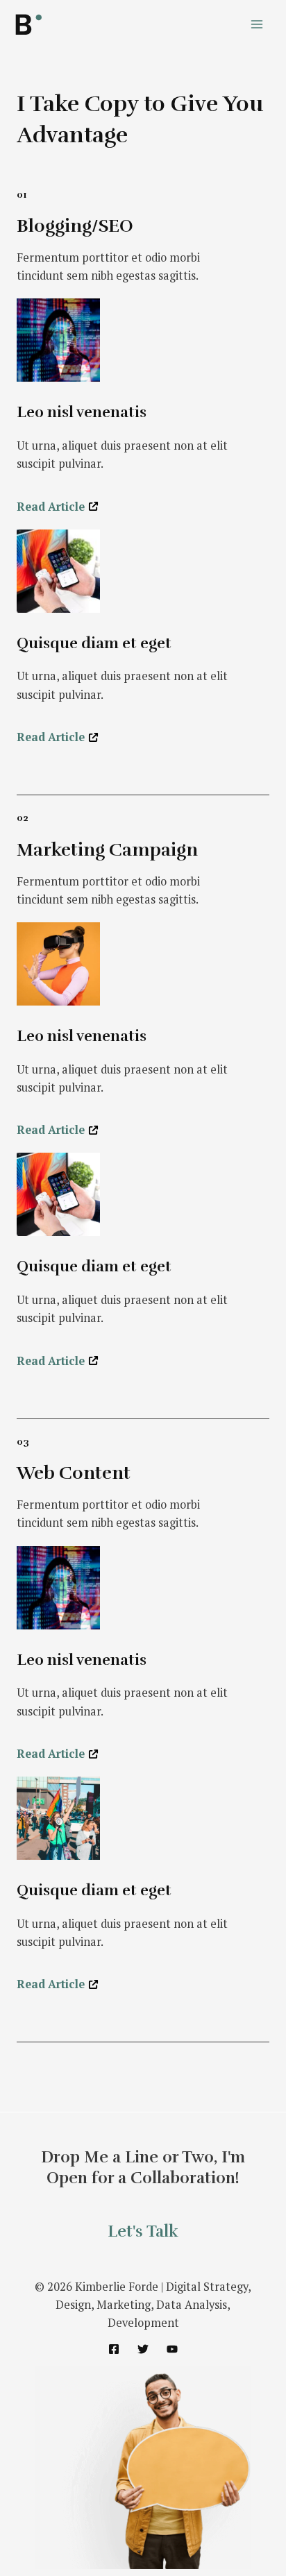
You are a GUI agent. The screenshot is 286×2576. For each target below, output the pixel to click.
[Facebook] (114, 2349)
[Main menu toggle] (256, 25)
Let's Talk (143, 2231)
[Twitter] (143, 2349)
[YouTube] (172, 2349)
